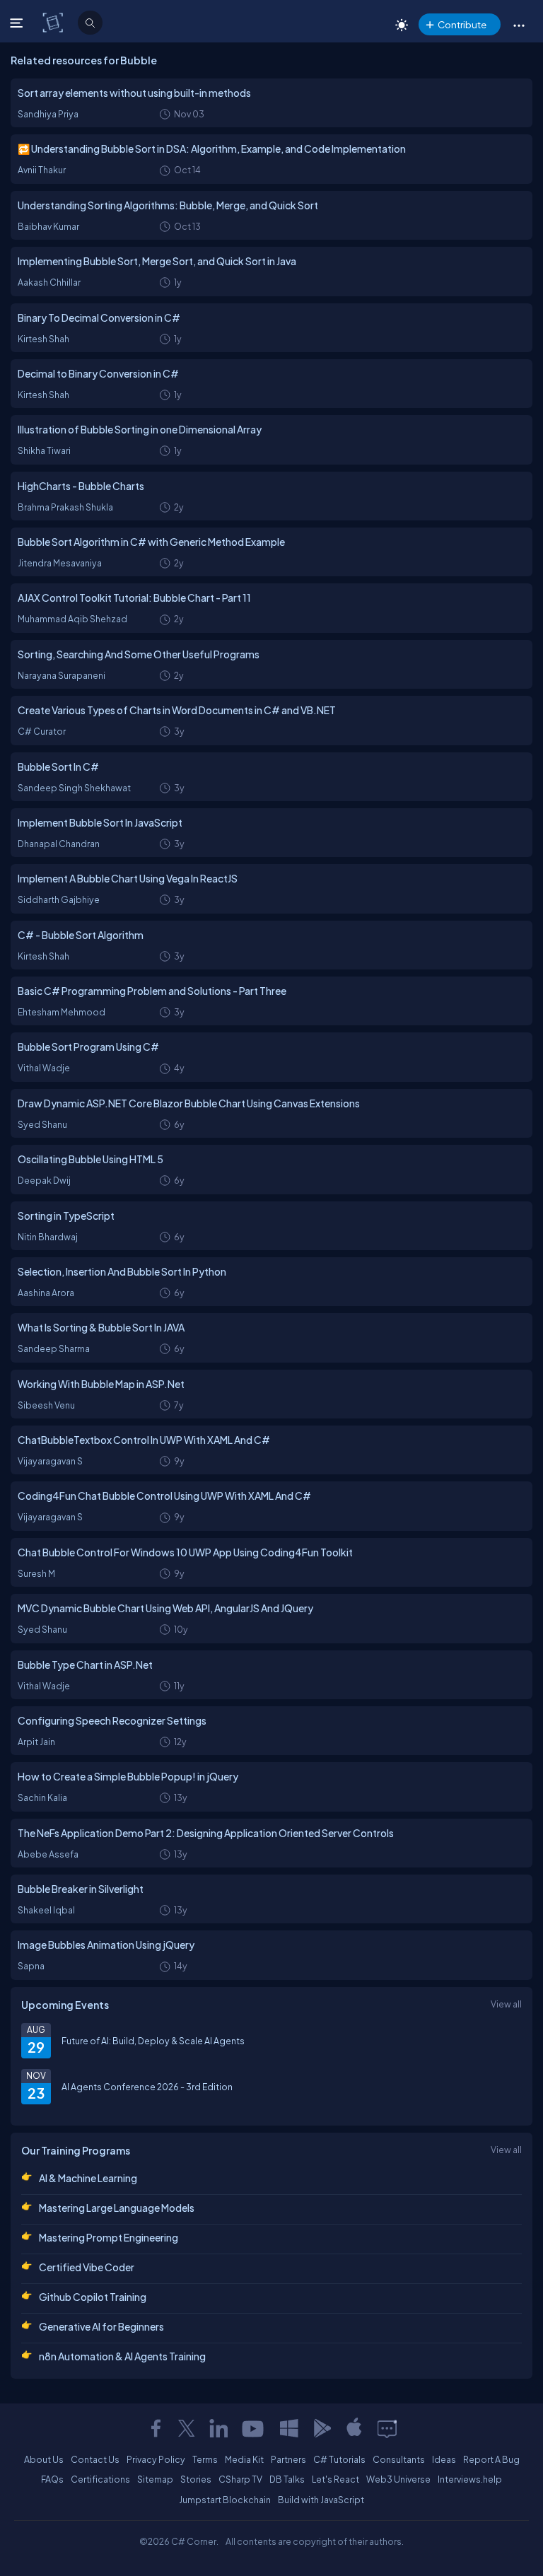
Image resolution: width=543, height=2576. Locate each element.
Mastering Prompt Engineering (109, 2237)
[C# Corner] (54, 22)
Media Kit (244, 2459)
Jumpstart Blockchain (225, 2500)
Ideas (444, 2459)
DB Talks (287, 2479)
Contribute (462, 24)
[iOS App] (354, 2428)
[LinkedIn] (218, 2428)
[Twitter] (187, 2428)
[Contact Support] (387, 2428)
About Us (44, 2459)
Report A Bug (491, 2459)
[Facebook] (156, 2428)
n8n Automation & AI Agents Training (122, 2356)
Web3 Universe (398, 2479)
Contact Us (95, 2459)
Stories (196, 2479)
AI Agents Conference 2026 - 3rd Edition (147, 2087)
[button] (519, 25)
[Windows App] (289, 2428)
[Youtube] (254, 2428)
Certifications (100, 2479)
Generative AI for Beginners (101, 2326)
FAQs (52, 2479)
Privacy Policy (156, 2459)
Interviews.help (470, 2479)
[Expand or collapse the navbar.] (18, 23)
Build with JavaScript (321, 2500)
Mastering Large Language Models (117, 2208)
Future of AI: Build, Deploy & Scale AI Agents (153, 2041)
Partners (288, 2459)
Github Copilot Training (93, 2297)
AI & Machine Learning (88, 2178)
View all (506, 2004)
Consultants (399, 2459)
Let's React (335, 2479)
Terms (205, 2459)
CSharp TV (240, 2479)
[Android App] (322, 2428)
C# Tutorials (339, 2459)
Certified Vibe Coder (87, 2267)
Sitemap (155, 2479)
